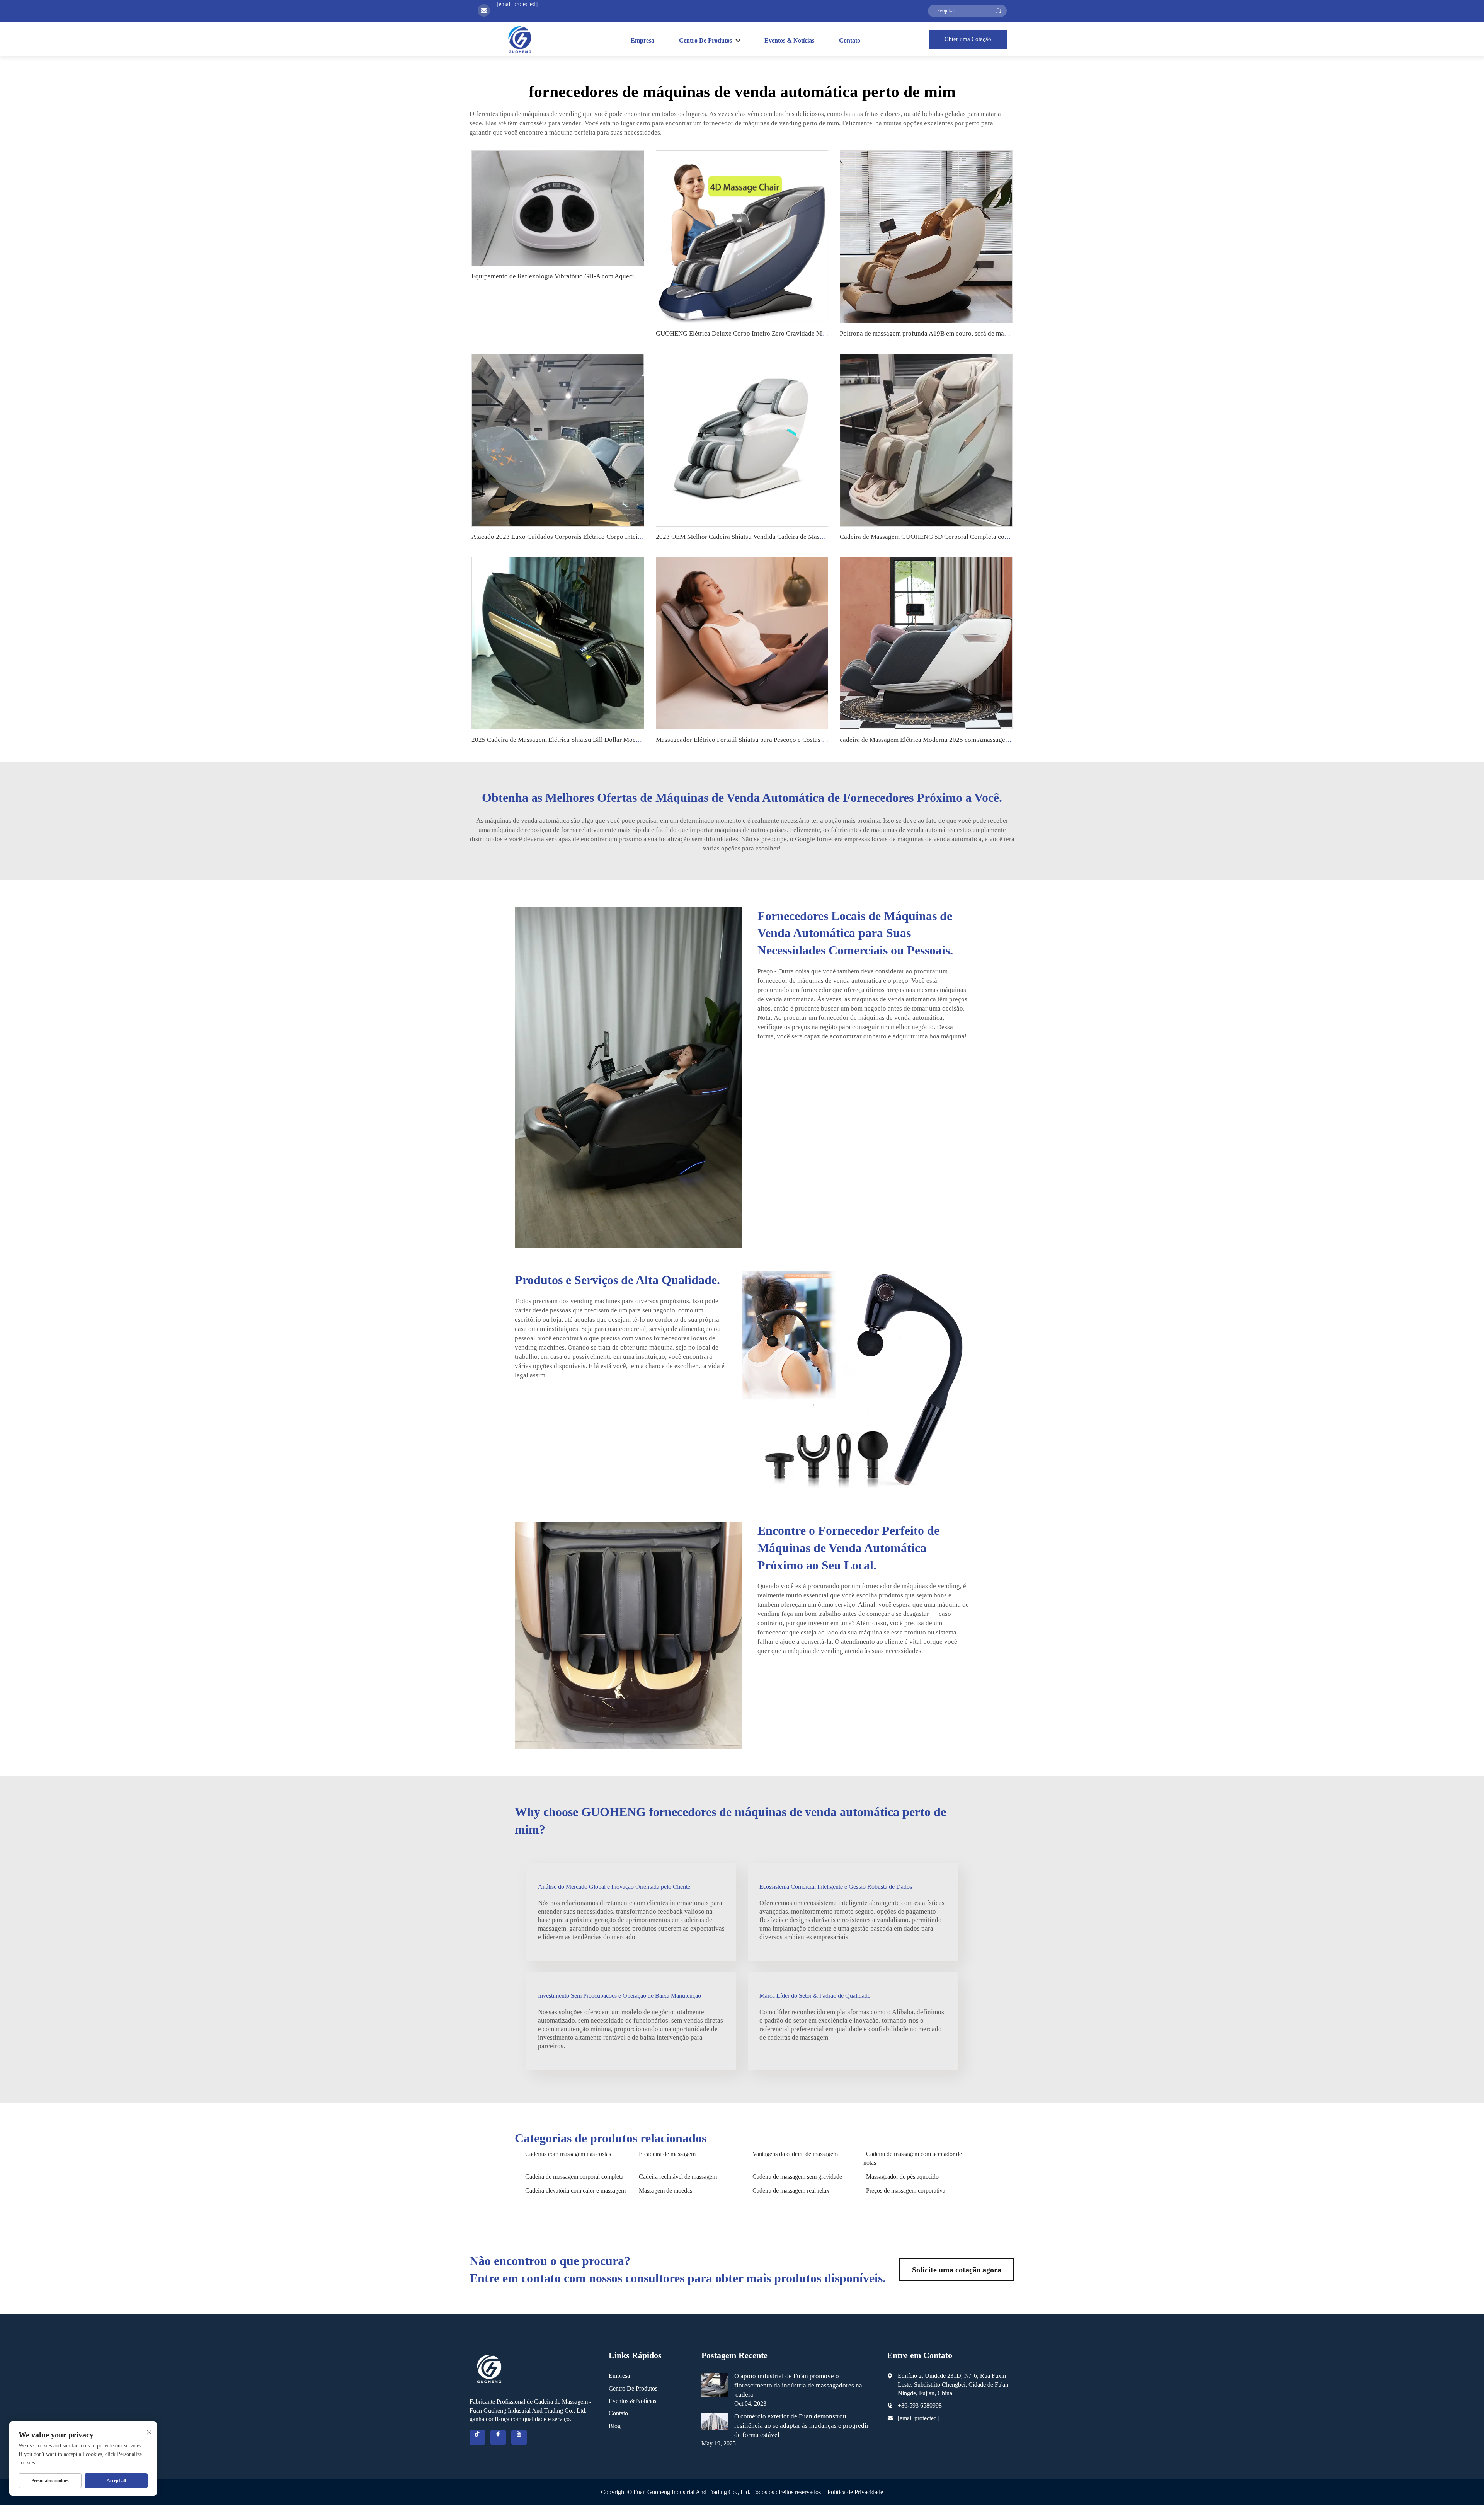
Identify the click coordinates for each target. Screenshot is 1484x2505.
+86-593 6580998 (920, 2405)
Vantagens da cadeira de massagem (795, 2154)
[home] (520, 39)
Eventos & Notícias (789, 40)
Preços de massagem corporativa (906, 2191)
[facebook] (498, 2437)
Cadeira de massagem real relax (791, 2191)
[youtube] (519, 2437)
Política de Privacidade (855, 2492)
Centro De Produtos (633, 2388)
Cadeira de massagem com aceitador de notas (913, 2158)
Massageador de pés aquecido (902, 2177)
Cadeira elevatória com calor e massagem (575, 2191)
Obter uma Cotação (968, 39)
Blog (615, 2426)
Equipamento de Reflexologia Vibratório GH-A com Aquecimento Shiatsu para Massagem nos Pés (605, 276)
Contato (850, 40)
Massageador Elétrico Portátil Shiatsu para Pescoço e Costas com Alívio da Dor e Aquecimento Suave (794, 740)
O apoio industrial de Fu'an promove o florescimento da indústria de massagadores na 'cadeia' (798, 2385)
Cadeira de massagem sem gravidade (797, 2177)
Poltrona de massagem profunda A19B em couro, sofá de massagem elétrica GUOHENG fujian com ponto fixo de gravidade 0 (1011, 333)
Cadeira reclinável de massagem (678, 2177)
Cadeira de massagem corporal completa (574, 2177)
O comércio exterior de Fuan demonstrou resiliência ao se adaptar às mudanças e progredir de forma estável (802, 2426)
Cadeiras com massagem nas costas (568, 2154)
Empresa (642, 40)
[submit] (998, 11)
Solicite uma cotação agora (957, 2270)
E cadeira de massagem (667, 2154)
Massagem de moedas (665, 2191)
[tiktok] (477, 2437)
